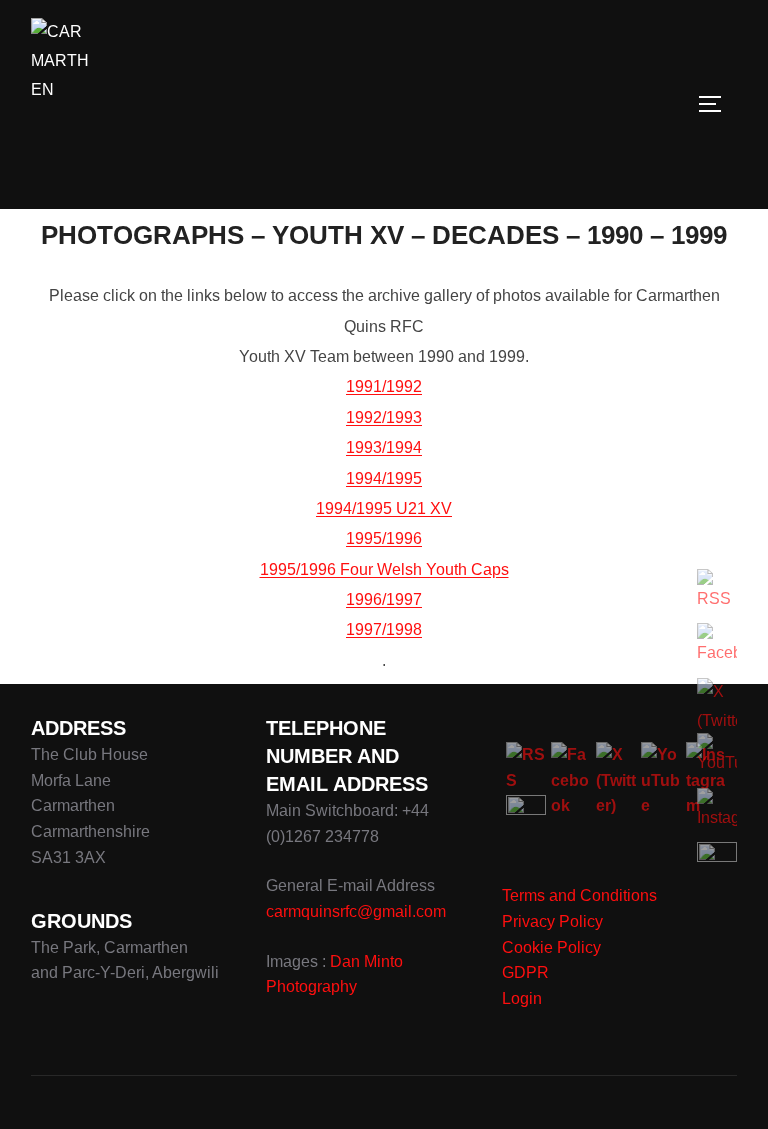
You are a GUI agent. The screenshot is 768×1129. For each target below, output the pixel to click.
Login (522, 998)
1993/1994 (384, 447)
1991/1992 (384, 386)
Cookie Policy (551, 947)
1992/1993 (384, 417)
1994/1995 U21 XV (384, 508)
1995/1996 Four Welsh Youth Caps (384, 569)
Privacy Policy (552, 921)
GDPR (525, 972)
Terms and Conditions (579, 895)
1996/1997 (384, 599)
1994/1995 (384, 478)
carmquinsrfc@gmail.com (356, 911)
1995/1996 (384, 538)
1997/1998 (384, 629)
